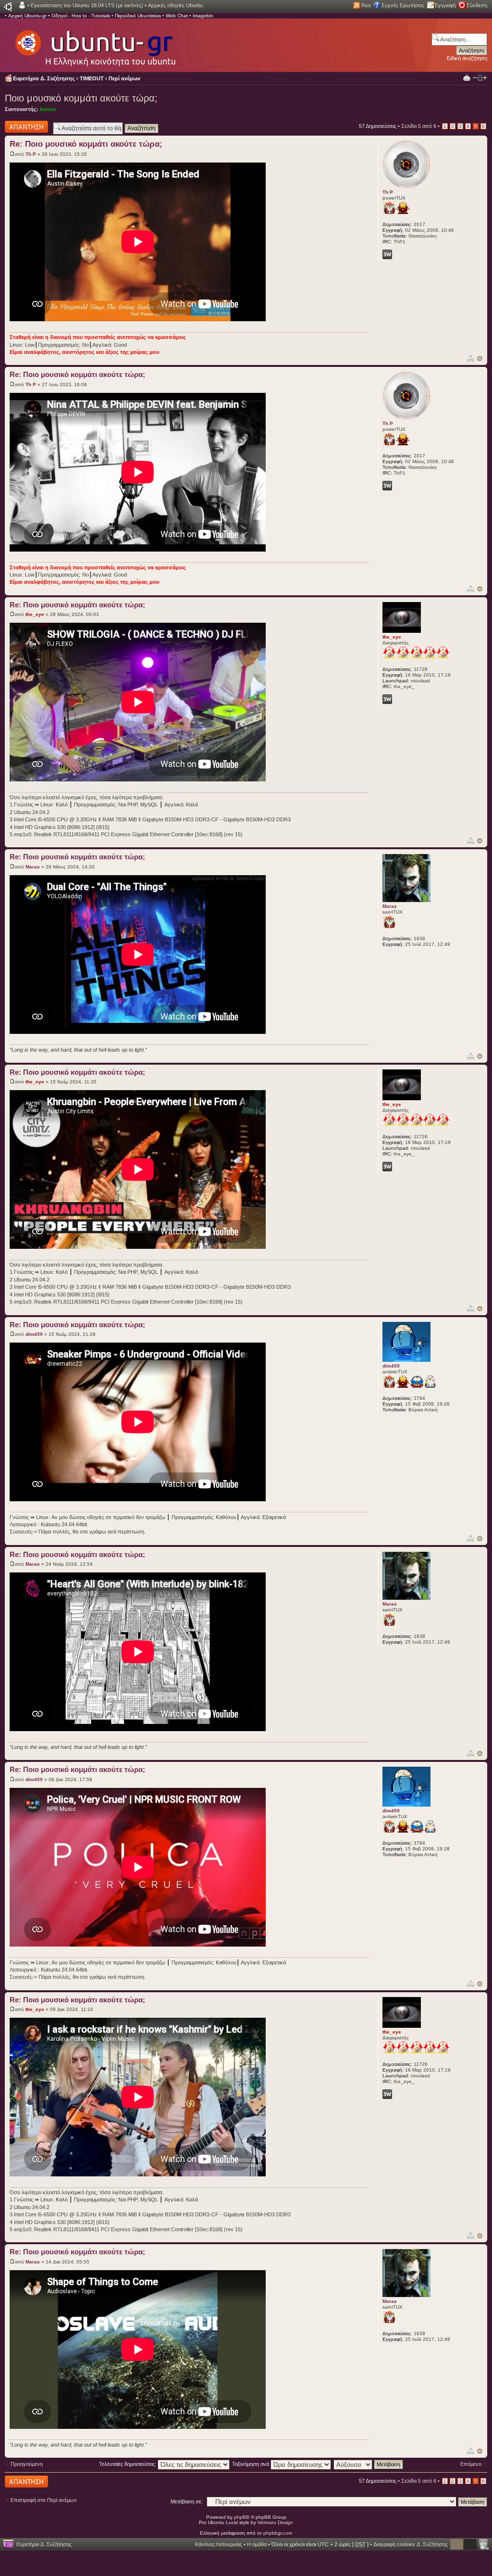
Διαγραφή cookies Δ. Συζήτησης (411, 2544)
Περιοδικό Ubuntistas (138, 16)
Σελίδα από (419, 126)
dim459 (34, 1334)
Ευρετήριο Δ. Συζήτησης (44, 78)
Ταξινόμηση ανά (251, 2464)
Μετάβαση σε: (187, 2501)
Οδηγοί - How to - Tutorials (81, 16)
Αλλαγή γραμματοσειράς (480, 78)
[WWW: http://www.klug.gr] (387, 699)
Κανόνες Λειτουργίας (219, 2544)
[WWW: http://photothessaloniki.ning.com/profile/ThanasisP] (387, 254)
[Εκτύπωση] (471, 358)
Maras (33, 867)
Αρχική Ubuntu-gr (27, 16)
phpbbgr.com (278, 2533)
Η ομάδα (257, 2544)
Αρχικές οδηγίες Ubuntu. (176, 5)
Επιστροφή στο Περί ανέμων (44, 2500)
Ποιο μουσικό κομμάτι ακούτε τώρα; (81, 98)
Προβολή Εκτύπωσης (467, 77)
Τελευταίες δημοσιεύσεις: (128, 2464)
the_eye (35, 614)
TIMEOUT (92, 78)
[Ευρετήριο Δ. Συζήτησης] (95, 43)
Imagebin (203, 16)
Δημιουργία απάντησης (18, 126)
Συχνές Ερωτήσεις (403, 5)
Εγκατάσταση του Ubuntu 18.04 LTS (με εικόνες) (87, 5)
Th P (31, 154)
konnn (48, 109)
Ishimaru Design (275, 2522)
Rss (366, 5)
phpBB (242, 2517)
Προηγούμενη (27, 2464)
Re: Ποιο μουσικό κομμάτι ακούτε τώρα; (86, 144)
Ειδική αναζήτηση (467, 58)
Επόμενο (471, 2464)
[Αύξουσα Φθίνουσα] (369, 2464)
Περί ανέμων (124, 78)
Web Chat (177, 16)
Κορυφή (480, 358)
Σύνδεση (477, 5)
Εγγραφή (445, 5)
